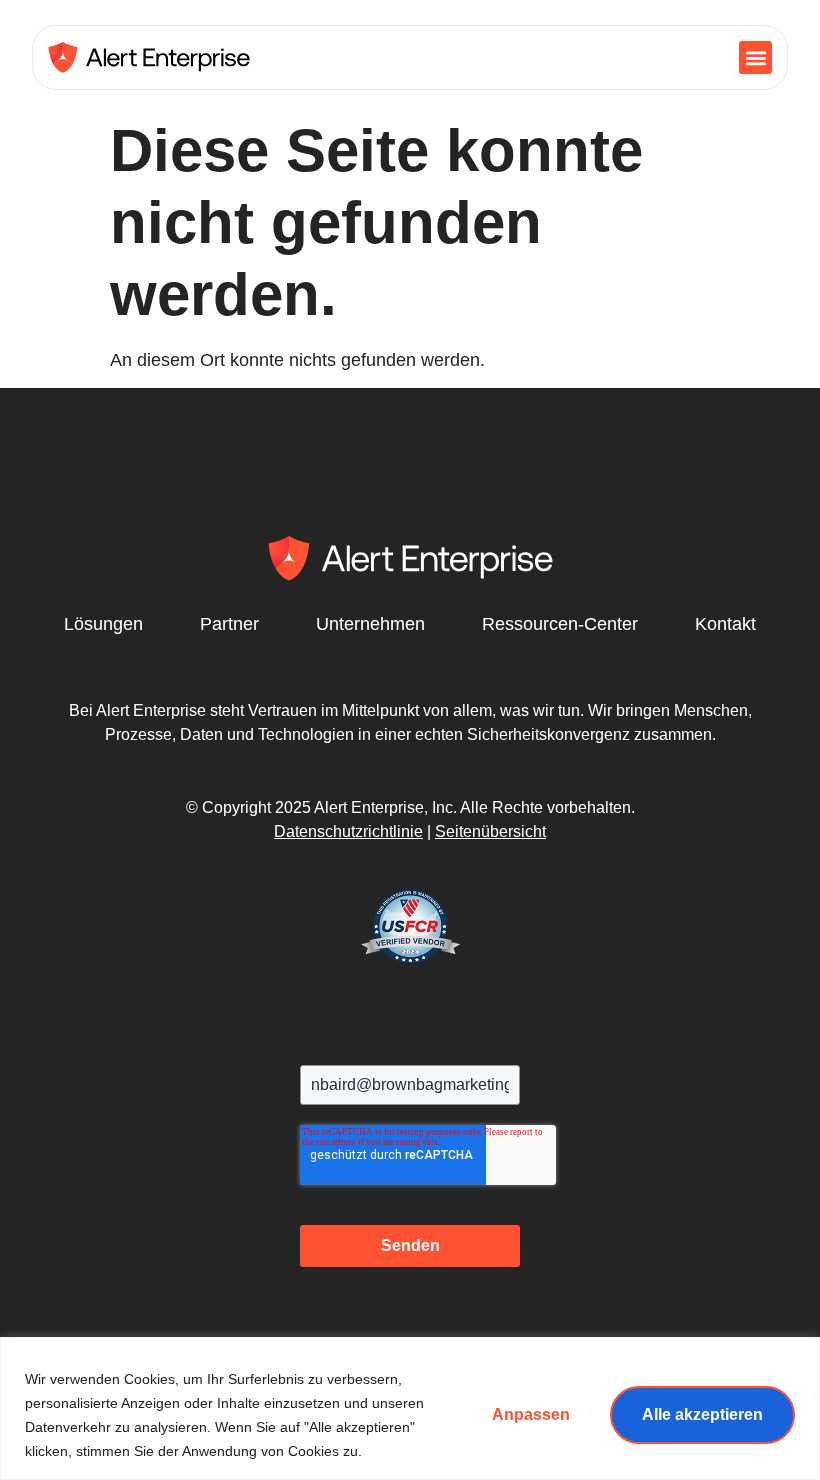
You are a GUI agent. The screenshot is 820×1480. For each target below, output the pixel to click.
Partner (229, 624)
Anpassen (531, 1414)
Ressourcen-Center (560, 624)
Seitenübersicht (490, 831)
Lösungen (103, 624)
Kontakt (725, 624)
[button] (755, 57)
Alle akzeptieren (702, 1414)
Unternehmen (370, 624)
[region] (410, 1408)
